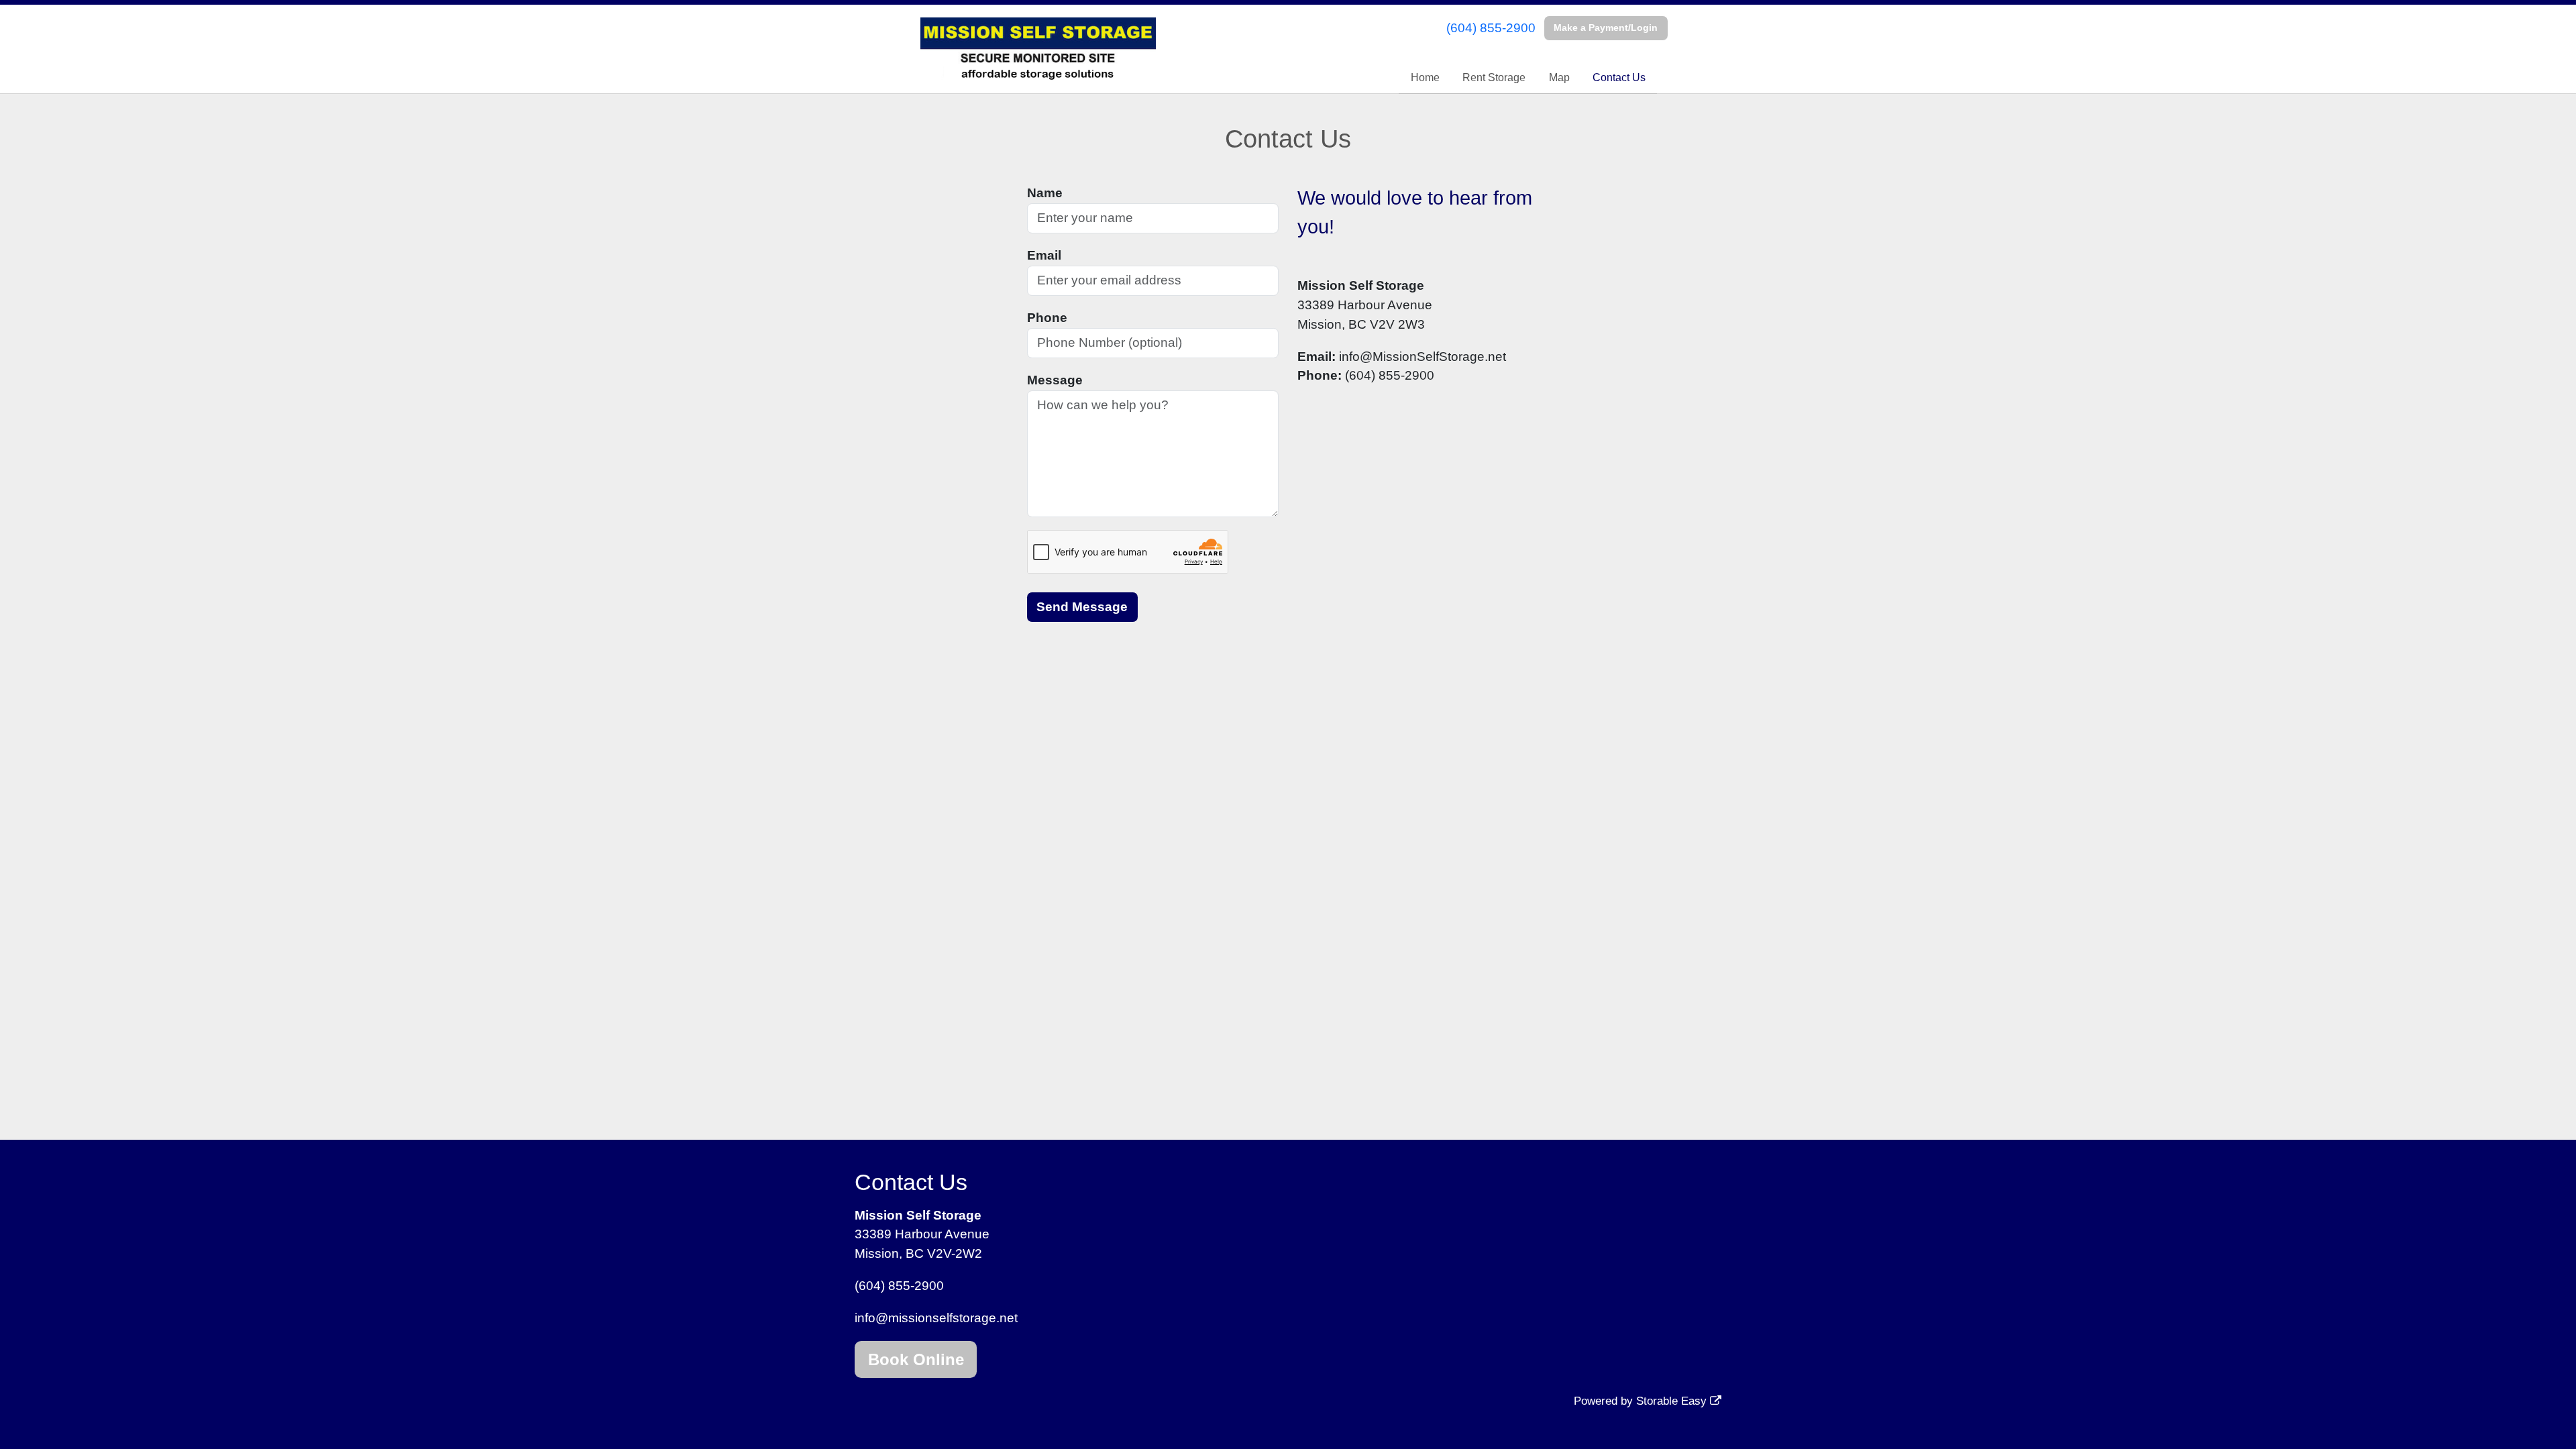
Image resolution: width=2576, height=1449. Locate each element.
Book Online (916, 1359)
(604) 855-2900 (1491, 28)
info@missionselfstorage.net (936, 1318)
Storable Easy (1673, 1401)
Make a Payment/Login (1606, 28)
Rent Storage (1494, 77)
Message (1055, 380)
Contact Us (1619, 77)
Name (1045, 193)
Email (1044, 255)
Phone (1047, 318)
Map (1559, 77)
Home (1425, 77)
